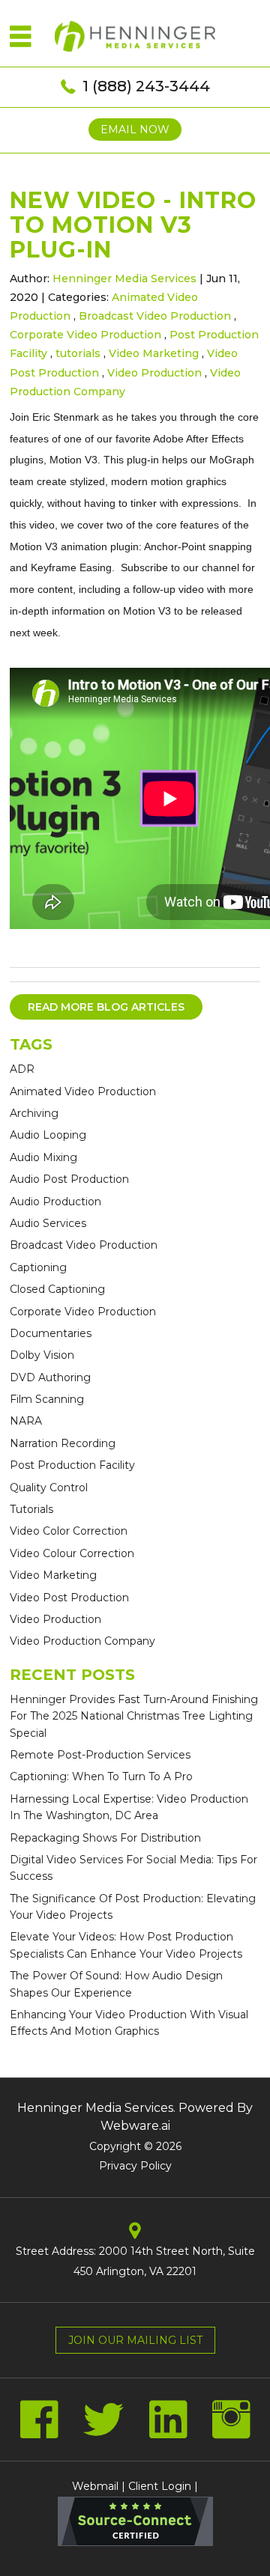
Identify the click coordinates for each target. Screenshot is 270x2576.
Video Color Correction (69, 1531)
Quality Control (49, 1488)
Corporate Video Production (85, 335)
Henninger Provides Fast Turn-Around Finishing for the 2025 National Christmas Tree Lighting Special (134, 1716)
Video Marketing (154, 353)
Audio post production (69, 1179)
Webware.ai (135, 2126)
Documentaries (51, 1333)
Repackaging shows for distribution (105, 1838)
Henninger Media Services (95, 2108)
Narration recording (63, 1443)
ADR (22, 1069)
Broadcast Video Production (155, 316)
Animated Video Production (83, 1091)
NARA (26, 1421)
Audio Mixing (43, 1157)
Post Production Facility (72, 1465)
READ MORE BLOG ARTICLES (106, 1007)
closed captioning (57, 1289)
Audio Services (48, 1223)
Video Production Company (82, 1641)
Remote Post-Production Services (100, 1755)
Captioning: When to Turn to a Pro (101, 1776)
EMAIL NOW (135, 130)
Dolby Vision (42, 1355)
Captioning (38, 1267)
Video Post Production (69, 1598)
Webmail (95, 2486)
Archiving (34, 1113)
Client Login (160, 2486)
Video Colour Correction (72, 1553)
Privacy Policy (135, 2166)
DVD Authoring (50, 1377)
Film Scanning (47, 1399)
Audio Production (55, 1202)
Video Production (154, 373)
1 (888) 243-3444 (146, 86)
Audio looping (48, 1135)
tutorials (78, 353)
